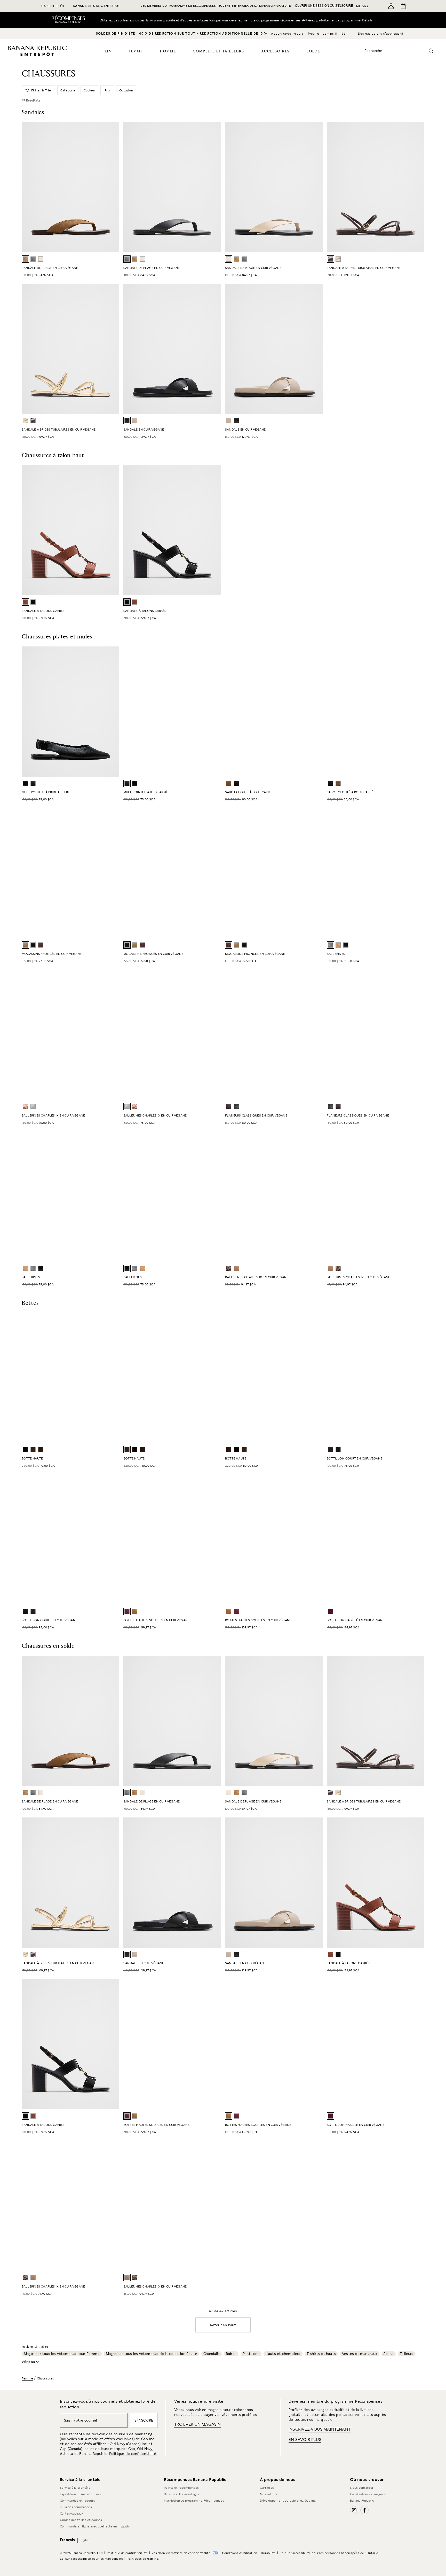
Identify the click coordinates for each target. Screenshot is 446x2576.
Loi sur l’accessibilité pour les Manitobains (91, 2559)
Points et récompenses (181, 2488)
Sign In (331, 20)
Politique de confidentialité (127, 2553)
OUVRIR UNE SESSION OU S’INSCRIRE (324, 6)
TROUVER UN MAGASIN (198, 2424)
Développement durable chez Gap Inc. (288, 2501)
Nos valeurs (269, 2494)
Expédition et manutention (80, 2494)
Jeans (389, 2354)
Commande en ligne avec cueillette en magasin (95, 2526)
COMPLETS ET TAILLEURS (218, 51)
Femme (27, 2378)
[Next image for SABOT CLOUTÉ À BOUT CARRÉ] (316, 712)
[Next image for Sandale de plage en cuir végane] (215, 187)
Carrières (267, 2488)
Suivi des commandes (76, 2507)
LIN (108, 51)
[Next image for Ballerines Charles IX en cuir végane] (113, 1035)
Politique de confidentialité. (133, 2454)
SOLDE (313, 51)
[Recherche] (431, 51)
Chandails (212, 2354)
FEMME (136, 51)
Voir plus (28, 2362)
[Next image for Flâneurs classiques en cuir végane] (316, 1035)
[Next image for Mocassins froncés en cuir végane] (215, 873)
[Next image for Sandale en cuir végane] (316, 349)
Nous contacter (362, 2488)
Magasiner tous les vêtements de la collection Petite (152, 2354)
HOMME (168, 51)
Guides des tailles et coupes (81, 2520)
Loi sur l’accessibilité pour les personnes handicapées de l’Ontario (329, 2553)
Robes (231, 2354)
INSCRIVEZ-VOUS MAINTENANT (320, 2429)
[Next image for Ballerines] (418, 873)
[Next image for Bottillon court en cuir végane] (113, 1540)
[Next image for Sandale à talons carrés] (113, 530)
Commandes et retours (77, 2501)
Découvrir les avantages (182, 2494)
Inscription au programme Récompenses (194, 2501)
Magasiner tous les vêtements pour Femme (62, 2354)
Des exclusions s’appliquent (381, 34)
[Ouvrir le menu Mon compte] (391, 6)
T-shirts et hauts (321, 2354)
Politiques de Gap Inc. (143, 2559)
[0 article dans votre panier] (403, 6)
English (85, 2540)
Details (369, 20)
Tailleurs (407, 2354)
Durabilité (268, 2553)
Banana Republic (362, 2501)
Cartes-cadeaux (72, 2513)
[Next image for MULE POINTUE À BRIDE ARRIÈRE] (215, 712)
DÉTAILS (362, 6)
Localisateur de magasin (368, 2494)
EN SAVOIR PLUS (305, 2440)
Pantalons (251, 2354)
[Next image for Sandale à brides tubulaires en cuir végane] (113, 349)
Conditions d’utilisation (240, 2553)
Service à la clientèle (75, 2488)
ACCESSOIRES (275, 51)
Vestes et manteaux (360, 2354)
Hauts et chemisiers (283, 2354)
